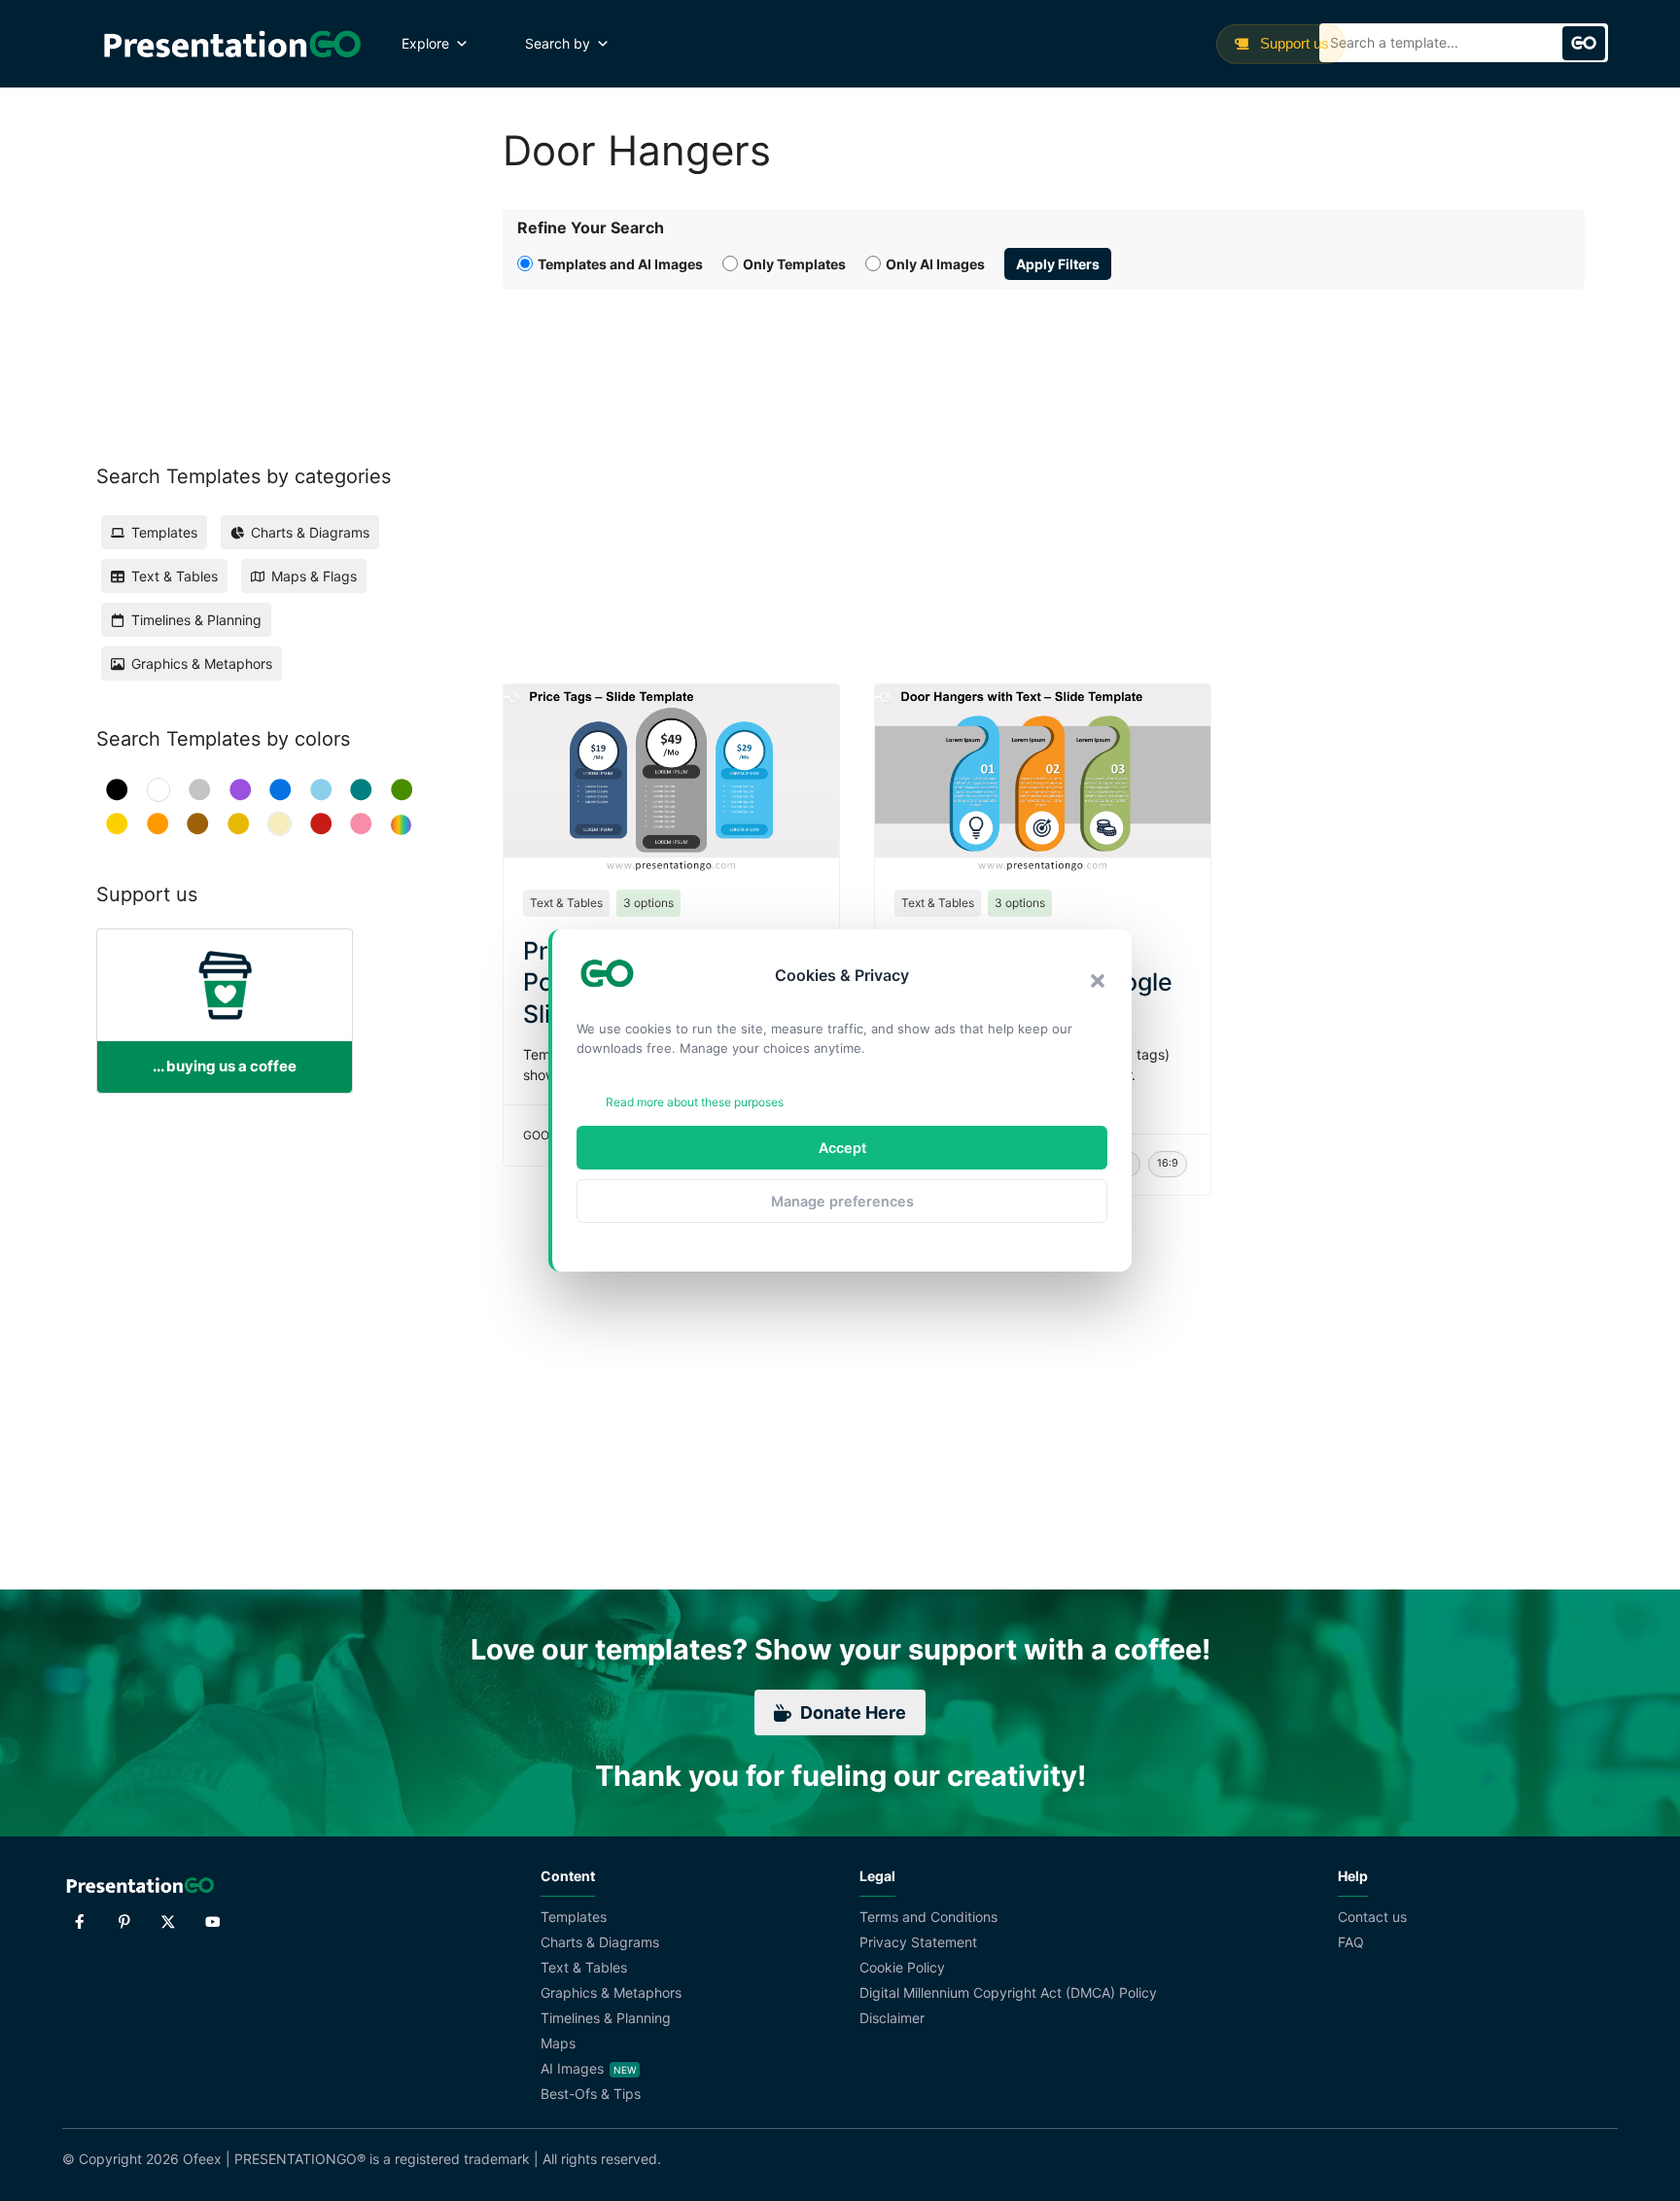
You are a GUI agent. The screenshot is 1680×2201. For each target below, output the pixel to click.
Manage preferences (842, 1201)
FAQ (1351, 1942)
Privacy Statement (918, 1942)
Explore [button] (425, 43)
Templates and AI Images (620, 264)
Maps (558, 2043)
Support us (1293, 43)
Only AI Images (935, 264)
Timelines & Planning (606, 2018)
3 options (648, 903)
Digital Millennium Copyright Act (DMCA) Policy (1008, 1992)
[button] (1098, 981)
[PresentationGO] (232, 44)
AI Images (572, 2068)
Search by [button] (558, 43)
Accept (842, 1148)
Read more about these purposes (695, 1102)
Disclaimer (892, 2018)
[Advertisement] (1044, 465)
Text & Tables (566, 903)
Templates (574, 1917)
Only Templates (794, 264)
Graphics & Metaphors (611, 1992)
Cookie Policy (902, 1967)
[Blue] (280, 790)
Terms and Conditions (928, 1917)
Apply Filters (1058, 264)
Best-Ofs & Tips (591, 2094)
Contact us (1372, 1917)
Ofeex (202, 2159)
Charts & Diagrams (600, 1942)
